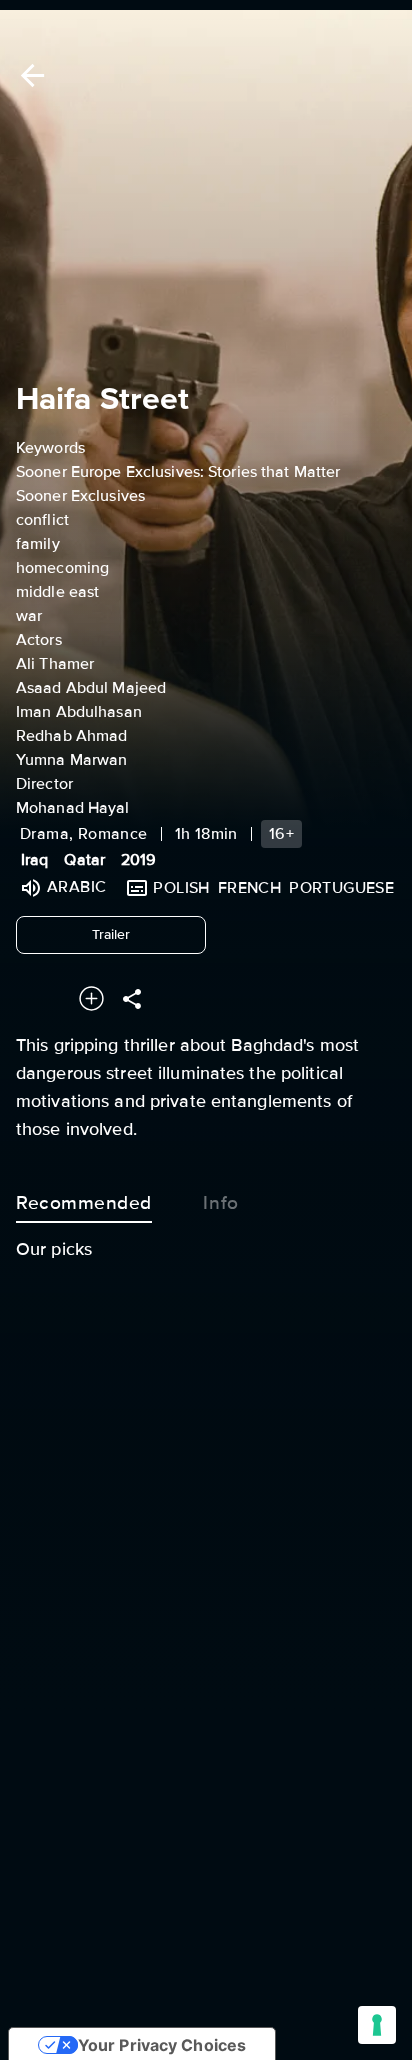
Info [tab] (220, 1203)
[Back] (29, 75)
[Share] (132, 998)
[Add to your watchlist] (91, 998)
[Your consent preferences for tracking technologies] (377, 2025)
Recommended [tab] (84, 1203)
